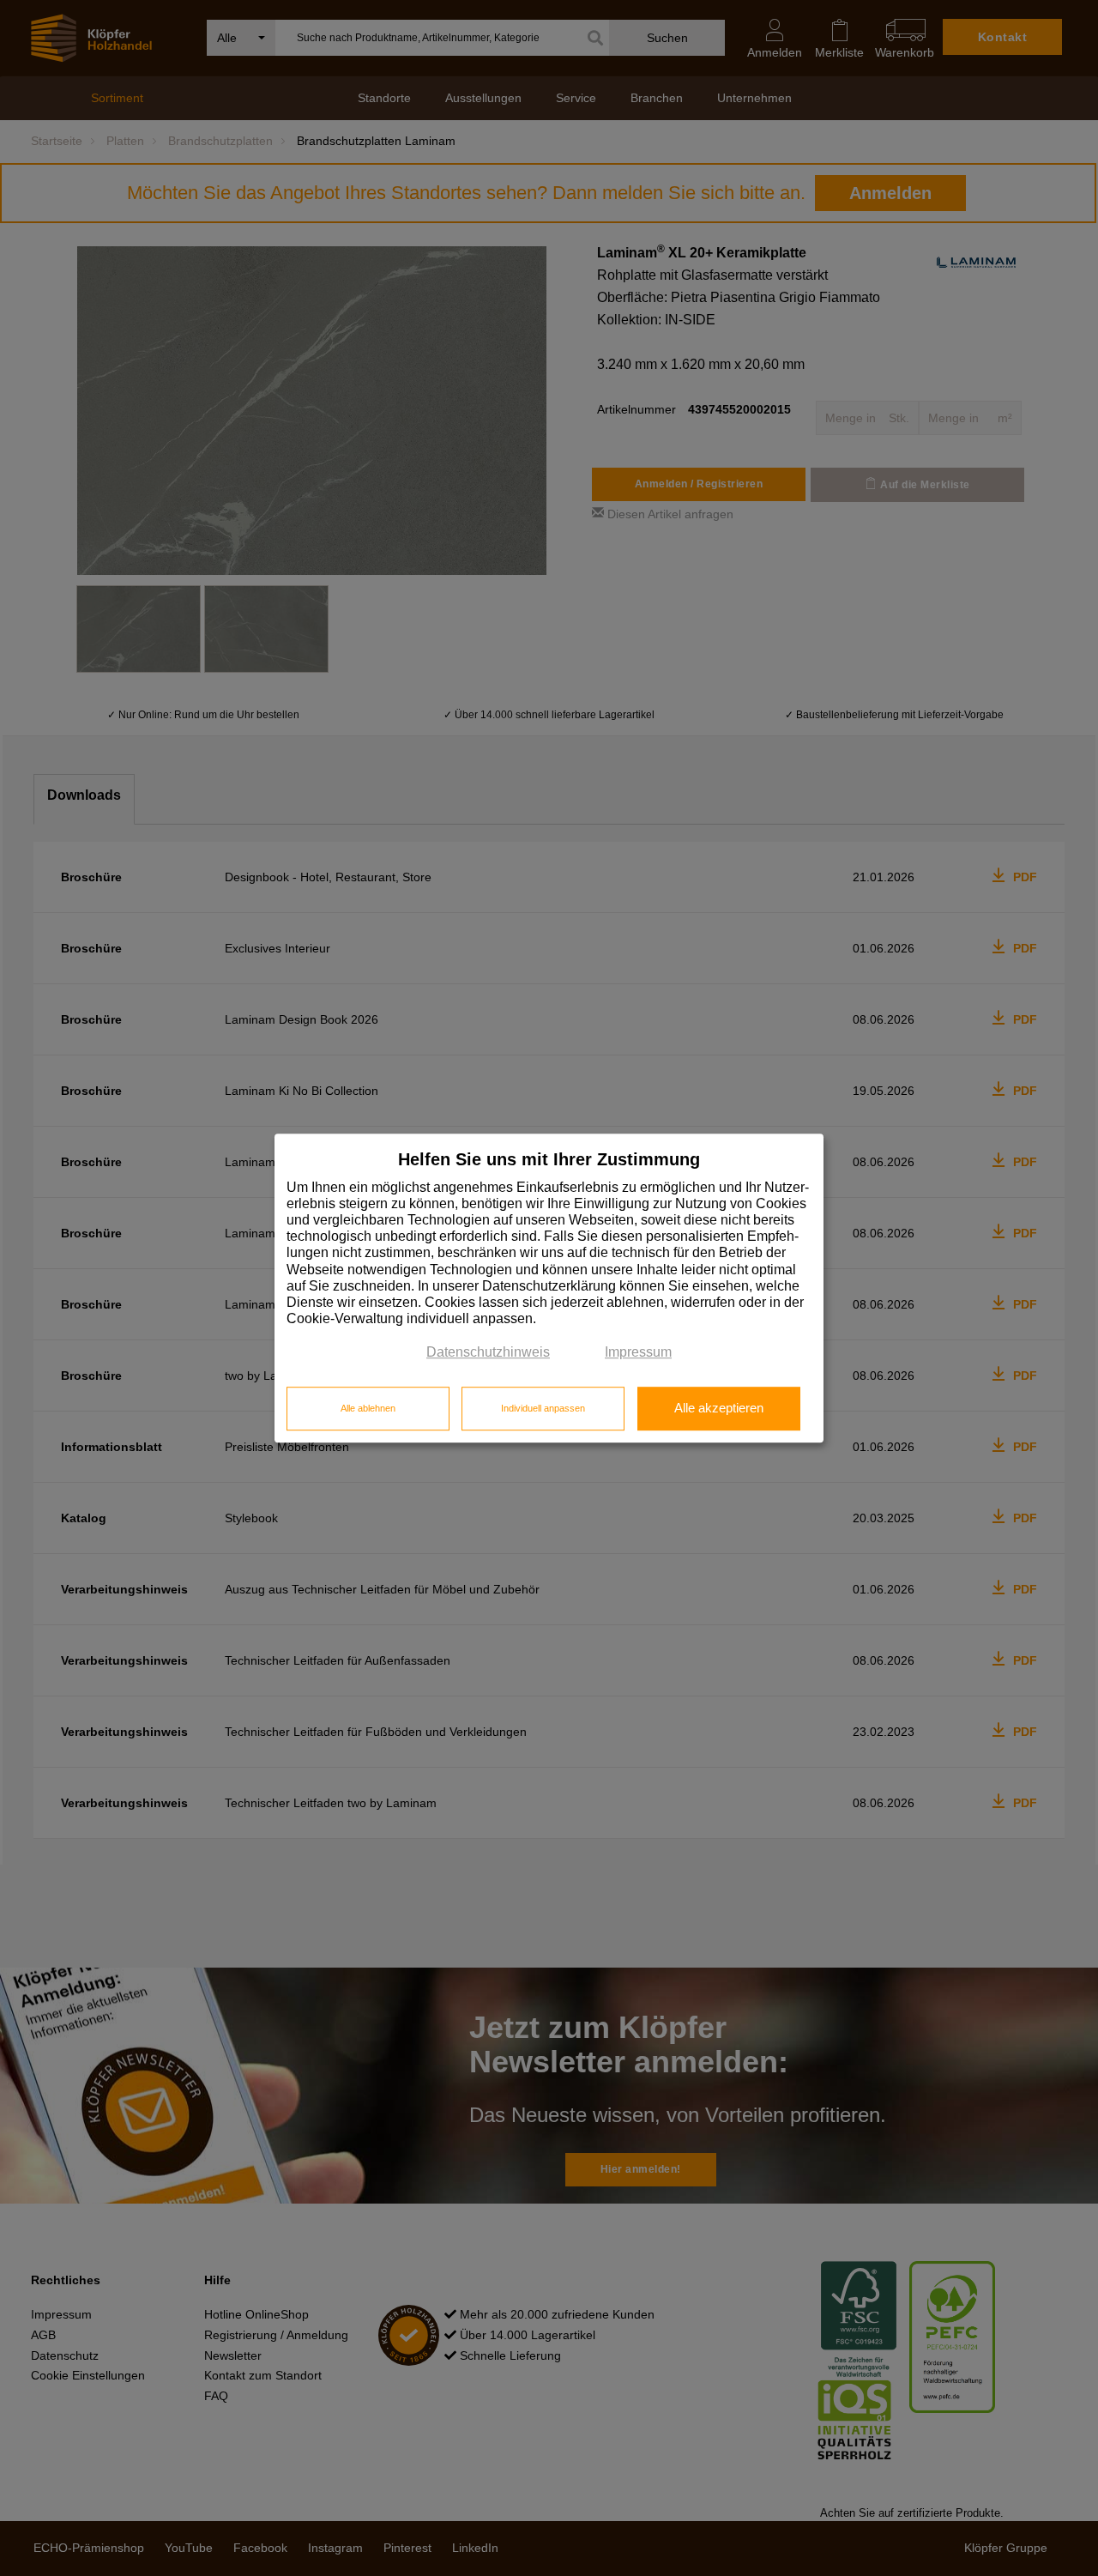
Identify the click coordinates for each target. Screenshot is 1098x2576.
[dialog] (549, 1288)
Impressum (638, 1353)
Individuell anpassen (543, 1408)
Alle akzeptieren (719, 1408)
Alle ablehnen (368, 1408)
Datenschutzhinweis (488, 1353)
